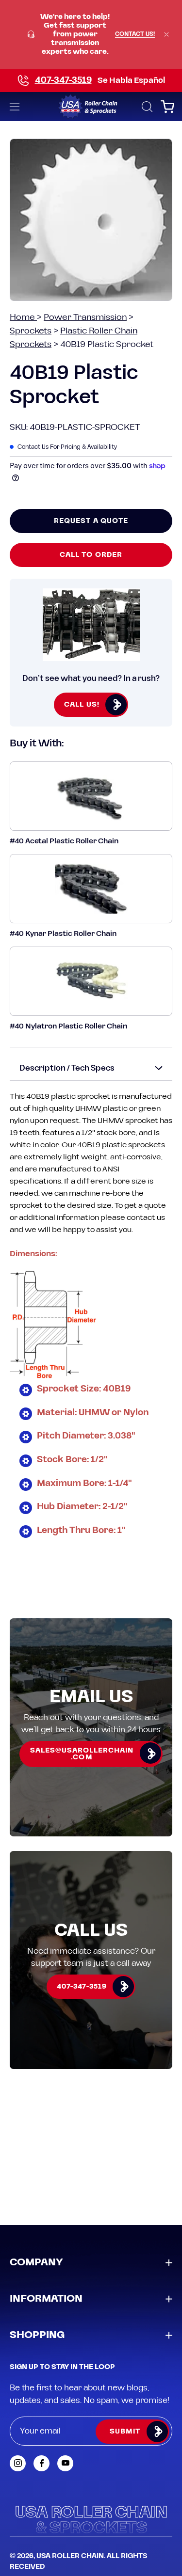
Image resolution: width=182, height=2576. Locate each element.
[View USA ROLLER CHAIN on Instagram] (18, 2463)
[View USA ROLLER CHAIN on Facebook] (41, 2463)
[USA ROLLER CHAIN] (91, 107)
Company (36, 2262)
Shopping (37, 2335)
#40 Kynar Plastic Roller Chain (63, 934)
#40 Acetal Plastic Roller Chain (64, 841)
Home (23, 317)
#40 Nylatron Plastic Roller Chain (68, 1026)
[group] (91, 34)
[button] (146, 107)
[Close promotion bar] (166, 34)
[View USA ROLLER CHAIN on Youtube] (65, 2463)
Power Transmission (85, 317)
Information (46, 2299)
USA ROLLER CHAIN (70, 2556)
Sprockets (31, 331)
